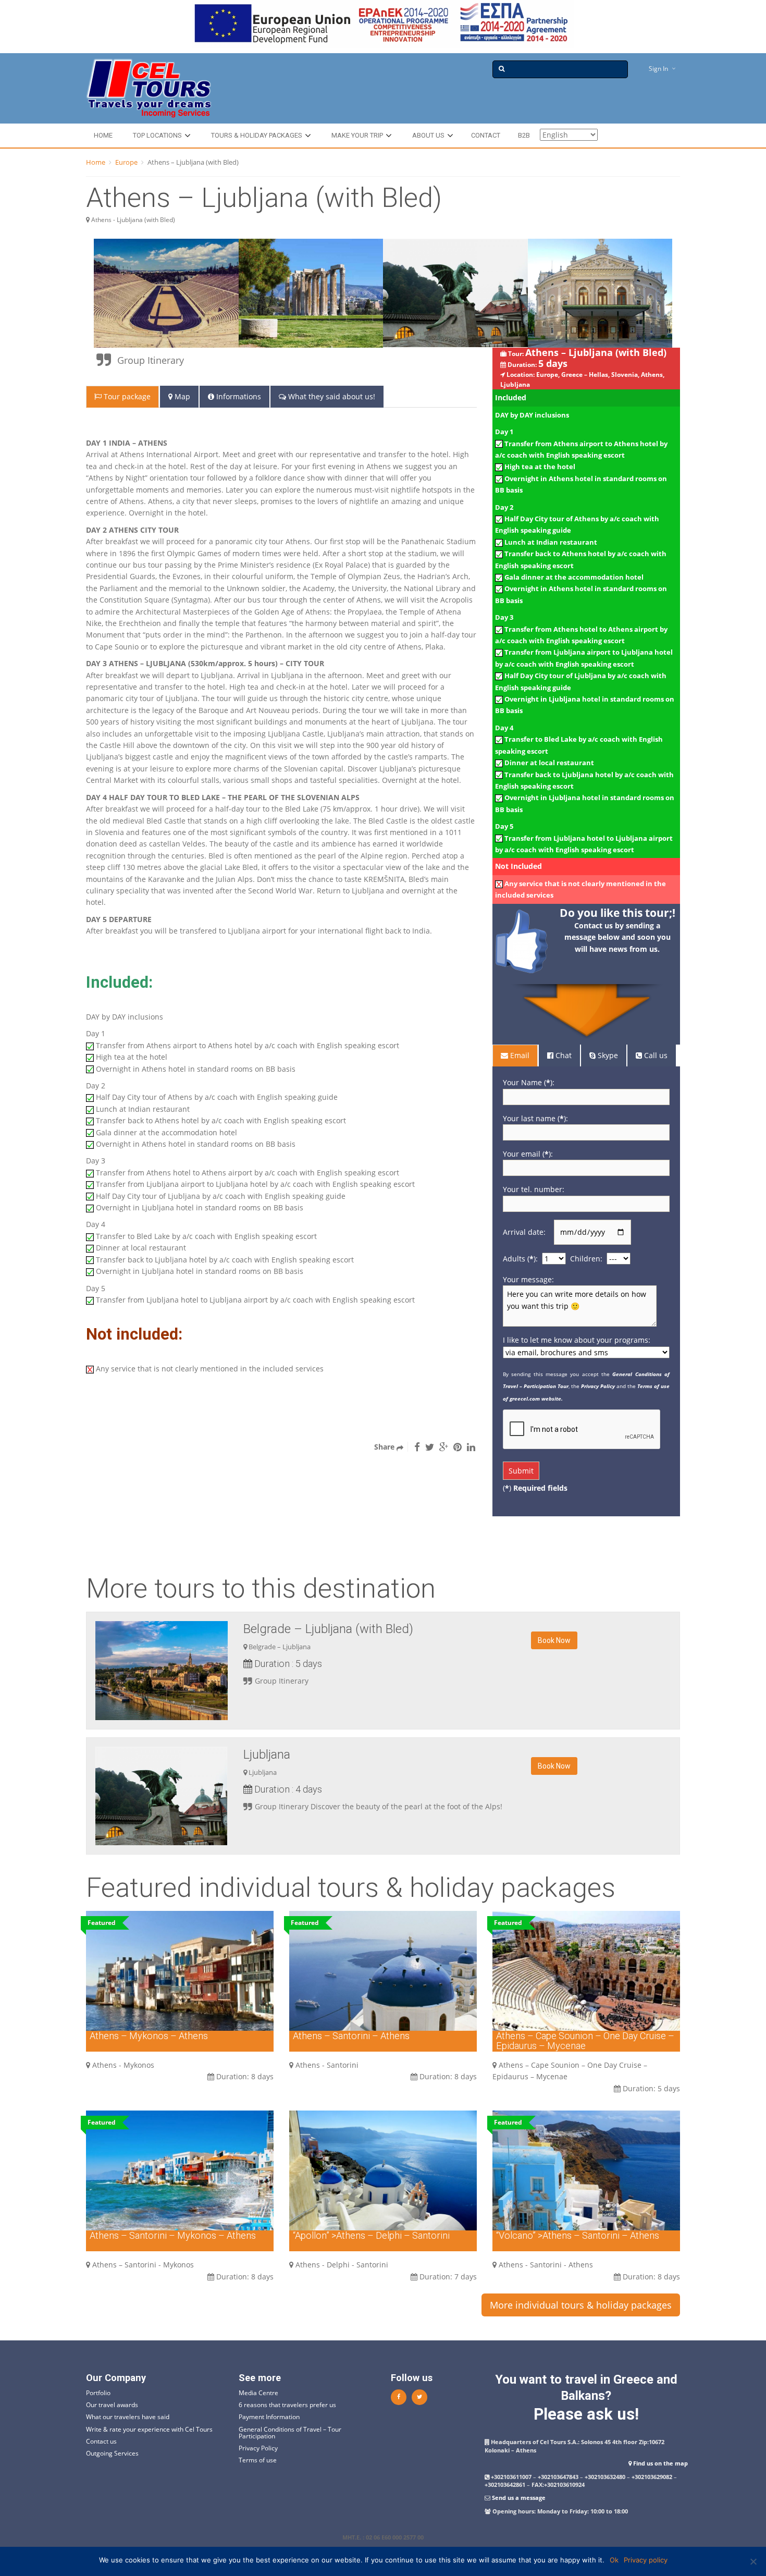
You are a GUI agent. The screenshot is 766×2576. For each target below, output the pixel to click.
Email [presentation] (519, 1055)
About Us (428, 135)
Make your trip (357, 135)
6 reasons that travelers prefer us (287, 2405)
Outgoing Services (112, 2453)
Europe (126, 162)
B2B (524, 135)
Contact (486, 135)
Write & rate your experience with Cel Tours (149, 2429)
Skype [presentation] (607, 1055)
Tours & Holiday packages (257, 135)
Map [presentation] (181, 396)
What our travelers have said (128, 2417)
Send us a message (519, 2498)
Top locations (157, 135)
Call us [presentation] (655, 1055)
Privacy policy (646, 2560)
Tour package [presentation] (126, 396)
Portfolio (98, 2393)
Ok (614, 2560)
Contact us (101, 2441)
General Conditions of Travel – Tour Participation (290, 2433)
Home (103, 135)
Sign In (658, 69)
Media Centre (258, 2393)
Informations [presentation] (238, 396)
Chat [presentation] (563, 1055)
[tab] (123, 397)
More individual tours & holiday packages (581, 2305)
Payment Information (269, 2417)
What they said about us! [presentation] (331, 396)
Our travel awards (112, 2405)
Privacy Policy (258, 2448)
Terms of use (258, 2460)
